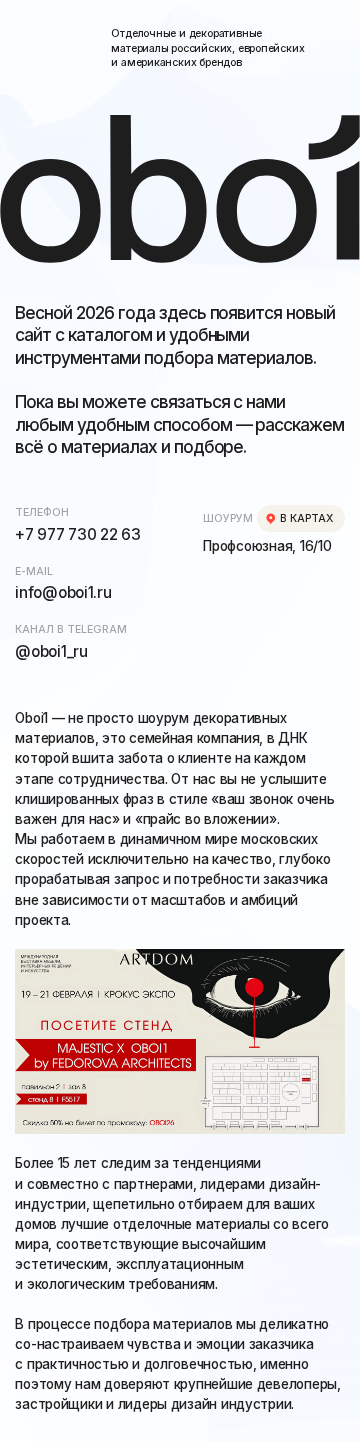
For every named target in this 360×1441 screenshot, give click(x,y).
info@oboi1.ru (63, 592)
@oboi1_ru (51, 651)
